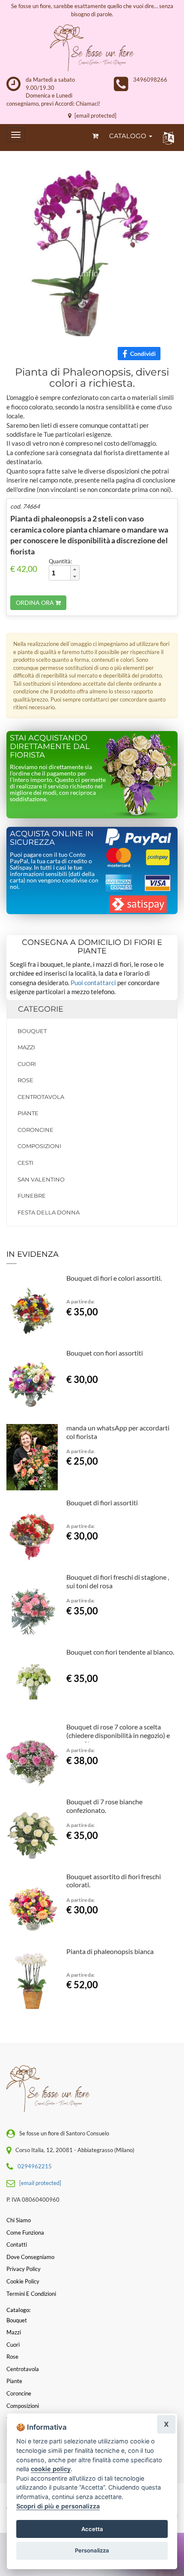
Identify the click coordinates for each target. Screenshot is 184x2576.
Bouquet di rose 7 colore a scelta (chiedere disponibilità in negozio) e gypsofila (118, 1735)
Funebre (32, 1196)
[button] (167, 138)
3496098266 (150, 80)
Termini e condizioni (31, 2294)
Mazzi (26, 1047)
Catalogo (129, 136)
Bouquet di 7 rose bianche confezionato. (104, 1806)
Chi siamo (19, 2220)
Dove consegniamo (30, 2257)
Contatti (17, 2244)
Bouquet (32, 1031)
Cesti (25, 1163)
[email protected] (95, 115)
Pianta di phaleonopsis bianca (110, 1951)
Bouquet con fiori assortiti (105, 1353)
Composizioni (39, 1146)
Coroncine (36, 1130)
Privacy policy (24, 2269)
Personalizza (92, 2550)
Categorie (41, 1009)
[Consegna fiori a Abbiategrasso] (92, 48)
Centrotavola (41, 1097)
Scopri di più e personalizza (58, 2506)
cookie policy (51, 2469)
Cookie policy (23, 2281)
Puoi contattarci (93, 983)
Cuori (27, 1064)
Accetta (92, 2529)
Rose (25, 1080)
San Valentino (41, 1179)
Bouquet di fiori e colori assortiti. (114, 1278)
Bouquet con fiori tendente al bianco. (120, 1652)
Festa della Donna (49, 1212)
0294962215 (35, 2166)
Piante (28, 1113)
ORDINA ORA (36, 603)
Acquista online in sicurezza (52, 838)
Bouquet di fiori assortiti (102, 1503)
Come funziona (25, 2233)
